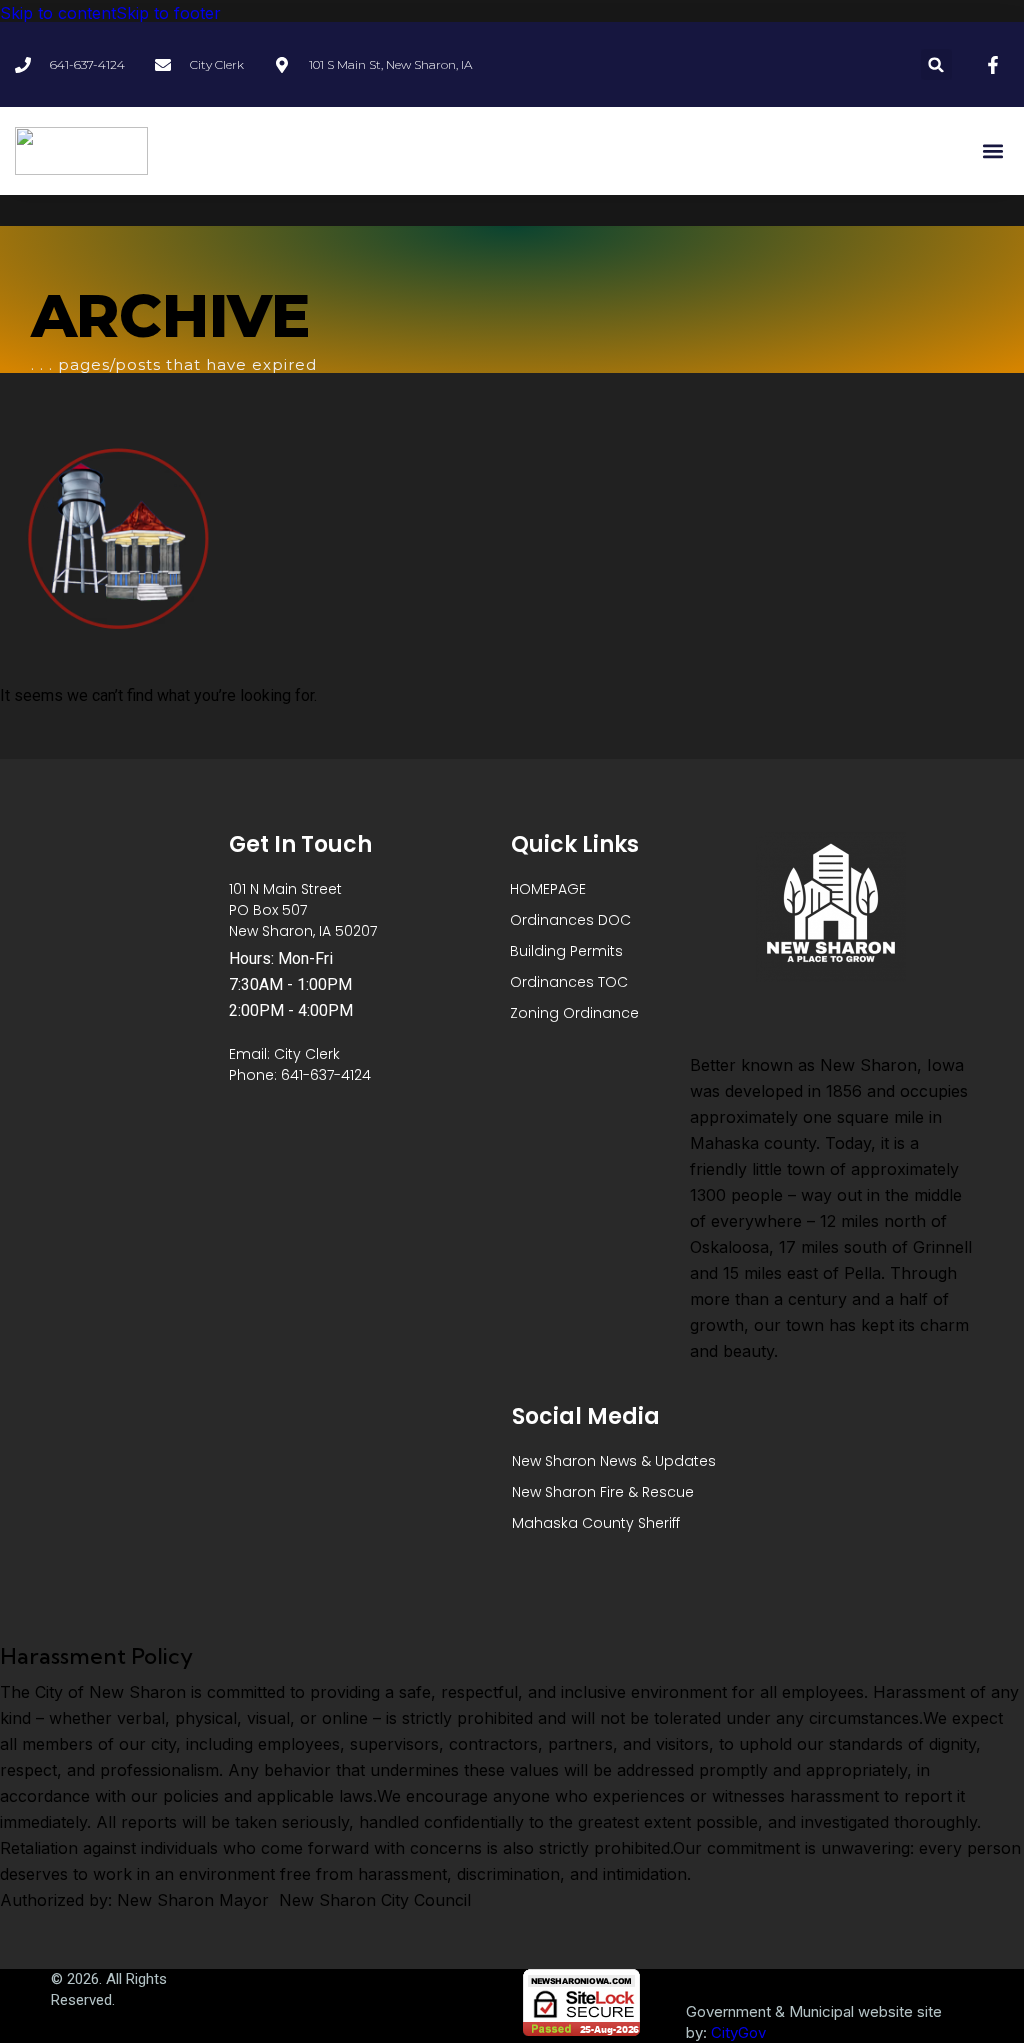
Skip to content (58, 13)
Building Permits (566, 951)
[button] (936, 64)
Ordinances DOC (570, 920)
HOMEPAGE (548, 889)
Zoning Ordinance (574, 1013)
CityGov (738, 2032)
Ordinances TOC (569, 982)
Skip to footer (168, 13)
